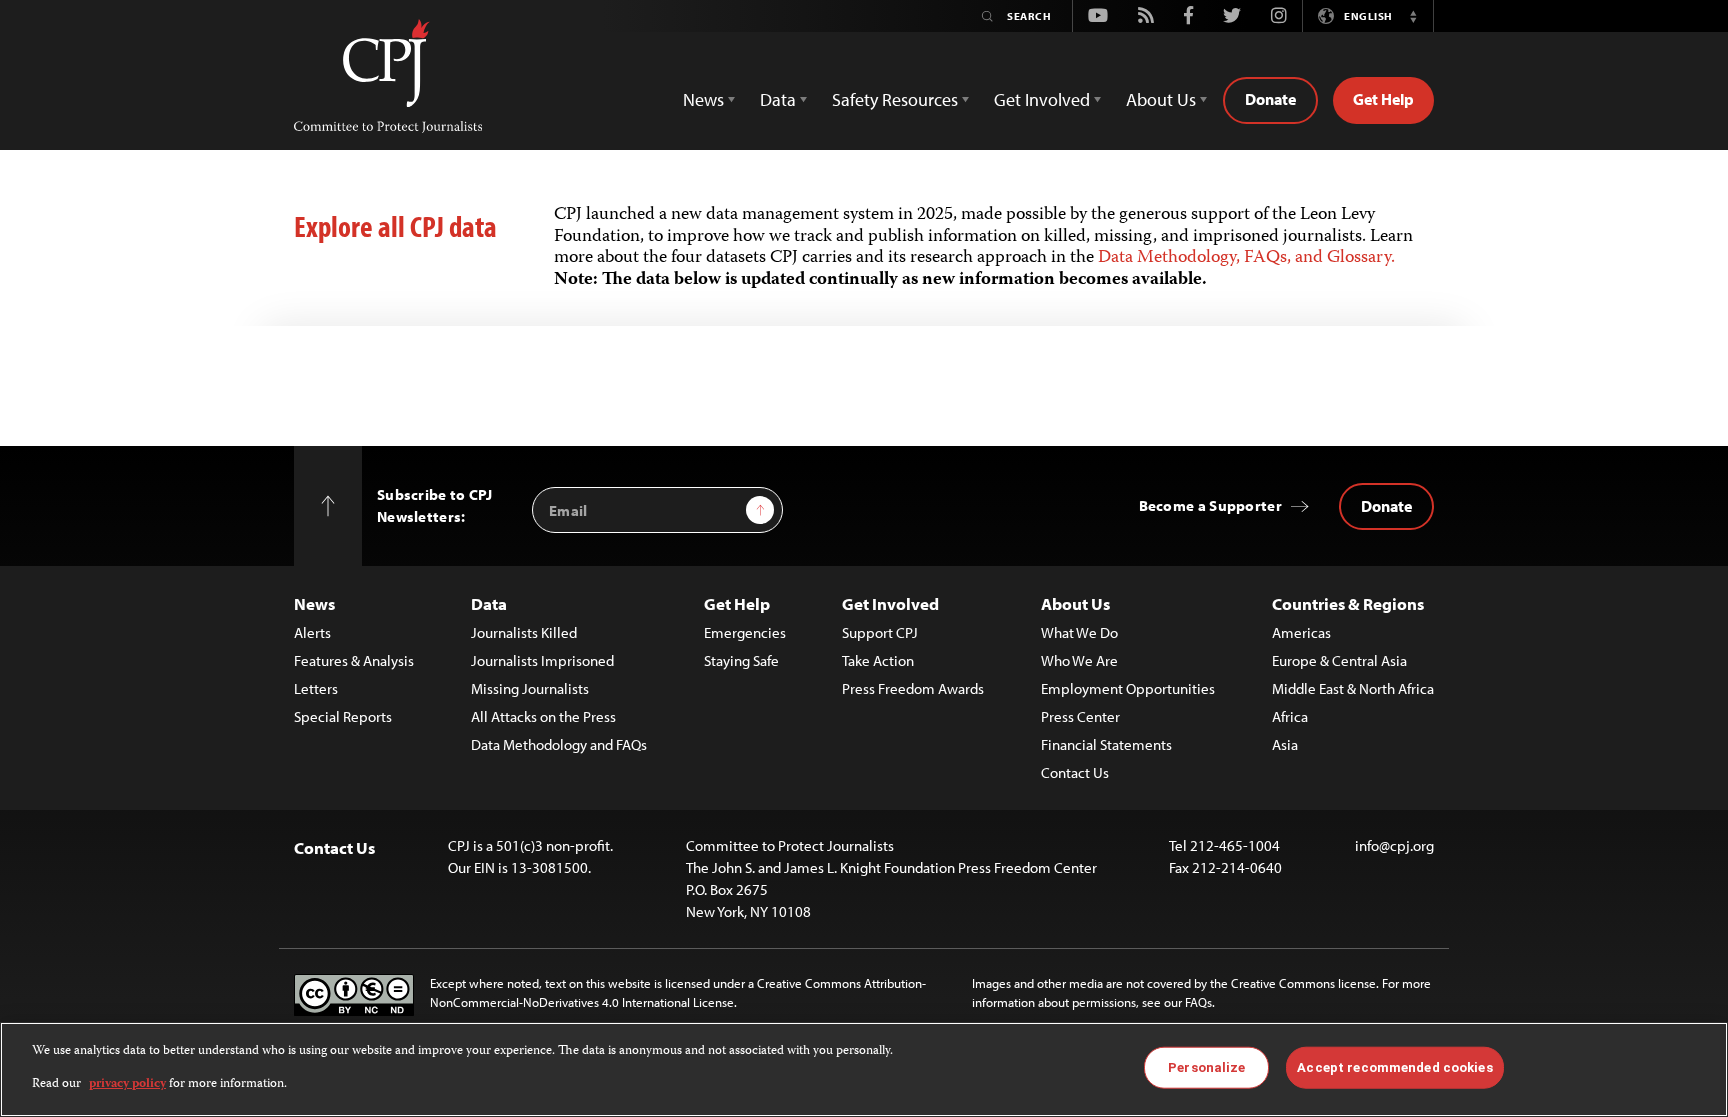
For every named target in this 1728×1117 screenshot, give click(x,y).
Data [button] (778, 99)
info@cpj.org (1394, 845)
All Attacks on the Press (543, 716)
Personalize (1206, 1067)
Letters (316, 688)
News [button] (703, 99)
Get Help (1383, 99)
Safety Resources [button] (895, 99)
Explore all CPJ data (395, 226)
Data (489, 603)
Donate (1270, 99)
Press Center (1080, 716)
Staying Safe (741, 660)
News (314, 603)
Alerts (312, 632)
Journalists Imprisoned (542, 660)
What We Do (1079, 632)
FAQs (1198, 1002)
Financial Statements (1106, 744)
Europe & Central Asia (1339, 660)
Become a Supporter (1210, 505)
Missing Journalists (530, 688)
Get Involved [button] (1042, 99)
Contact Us (1075, 772)
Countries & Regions (1348, 603)
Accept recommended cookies (1394, 1067)
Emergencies (745, 632)
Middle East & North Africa (1353, 688)
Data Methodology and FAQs (559, 744)
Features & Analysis (354, 660)
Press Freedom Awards (913, 688)
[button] (1413, 16)
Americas (1301, 632)
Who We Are (1079, 660)
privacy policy (127, 1083)
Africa (1290, 716)
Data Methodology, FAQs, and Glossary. (1246, 258)
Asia (1285, 744)
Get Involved (890, 603)
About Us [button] (1161, 99)
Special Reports (343, 716)
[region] (864, 1069)
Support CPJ (880, 632)
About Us (1075, 603)
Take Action (878, 660)
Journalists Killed (524, 632)
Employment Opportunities (1128, 688)
